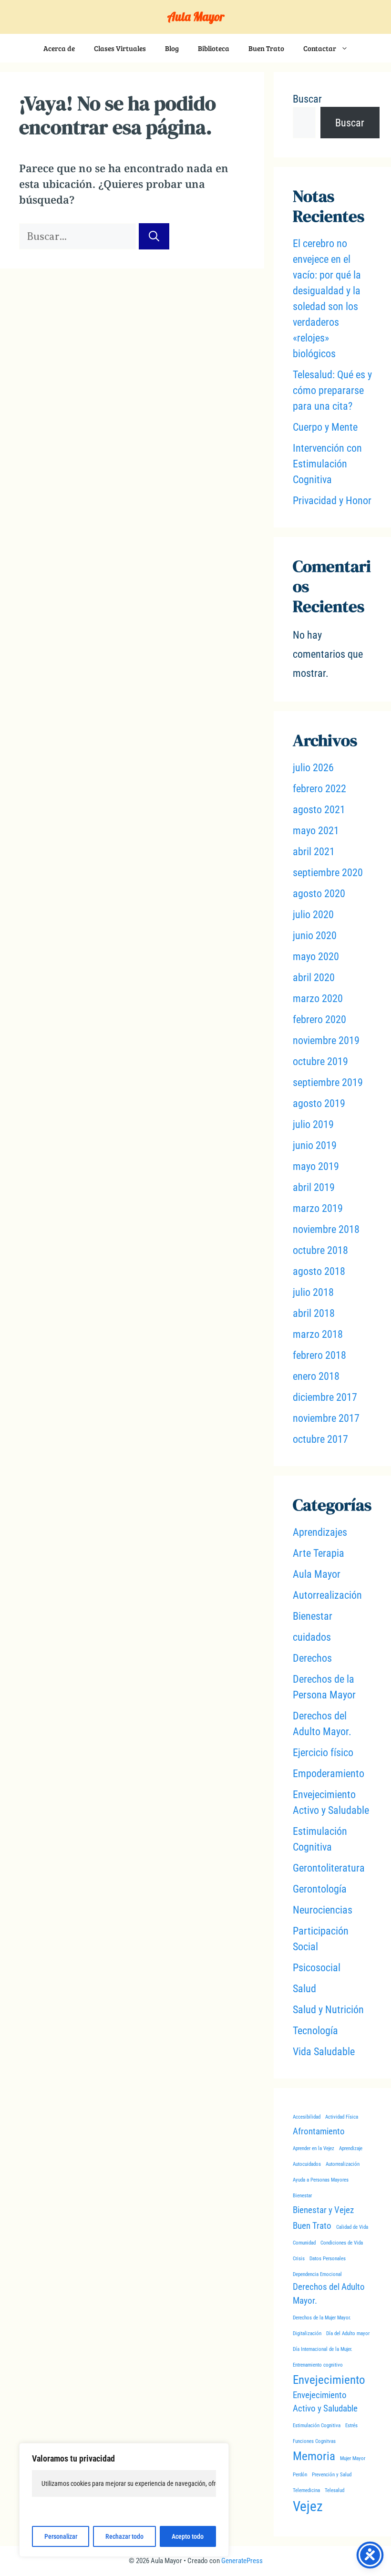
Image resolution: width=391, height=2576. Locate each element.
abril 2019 (314, 1187)
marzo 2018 (318, 1334)
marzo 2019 (318, 1208)
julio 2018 (313, 1292)
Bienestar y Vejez (323, 2210)
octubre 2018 (320, 1250)
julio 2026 (313, 768)
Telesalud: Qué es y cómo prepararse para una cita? (332, 390)
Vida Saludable (324, 2052)
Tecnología (315, 2031)
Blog (172, 48)
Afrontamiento (319, 2131)
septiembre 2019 (328, 1082)
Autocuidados (307, 2164)
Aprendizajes (320, 1532)
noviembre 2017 (326, 1418)
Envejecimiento (329, 2380)
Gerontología (320, 1889)
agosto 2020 (319, 894)
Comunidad (304, 2243)
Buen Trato (266, 48)
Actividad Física (342, 2117)
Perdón (300, 2475)
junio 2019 (315, 1145)
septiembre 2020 (328, 873)
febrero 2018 (319, 1355)
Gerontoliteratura (329, 1868)
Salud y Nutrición (328, 2010)
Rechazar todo (124, 2536)
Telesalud (334, 2490)
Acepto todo (188, 2536)
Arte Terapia (319, 1553)
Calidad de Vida (352, 2227)
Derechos (312, 1658)
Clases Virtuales (120, 48)
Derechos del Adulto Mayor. (329, 2294)
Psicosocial (317, 1968)
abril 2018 (314, 1313)
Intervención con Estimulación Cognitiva (327, 464)
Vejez (308, 2506)
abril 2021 (314, 852)
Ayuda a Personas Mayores (321, 2180)
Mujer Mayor (353, 2458)
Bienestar (313, 1616)
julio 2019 (313, 1124)
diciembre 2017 (325, 1397)
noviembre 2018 (326, 1229)
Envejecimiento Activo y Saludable (325, 2402)
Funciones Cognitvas (314, 2441)
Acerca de (59, 48)
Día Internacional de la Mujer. (323, 2349)
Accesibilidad (307, 2117)
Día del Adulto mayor (348, 2333)
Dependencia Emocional (317, 2274)
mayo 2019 (316, 1166)
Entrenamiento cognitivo (318, 2365)
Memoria (314, 2456)
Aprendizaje (351, 2148)
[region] (124, 2500)
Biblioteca (214, 48)
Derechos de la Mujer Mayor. (322, 2318)
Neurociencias (323, 1910)
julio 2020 (313, 915)
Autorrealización (327, 1595)
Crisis (299, 2259)
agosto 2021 (319, 810)
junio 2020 (315, 936)
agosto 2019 (319, 1103)
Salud (304, 1989)
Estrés (351, 2426)
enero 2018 (316, 1376)
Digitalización (307, 2333)
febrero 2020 (319, 1019)
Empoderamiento (329, 1774)
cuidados (312, 1637)
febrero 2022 (319, 789)
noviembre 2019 (326, 1040)
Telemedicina (306, 2490)
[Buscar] (154, 236)
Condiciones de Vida (342, 2243)
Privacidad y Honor (332, 501)
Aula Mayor (196, 16)
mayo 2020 (316, 957)
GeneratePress (242, 2561)
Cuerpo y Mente (325, 427)
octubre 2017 (320, 1439)
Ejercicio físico (323, 1753)
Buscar (307, 99)
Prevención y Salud (332, 2475)
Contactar (320, 48)
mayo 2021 (316, 831)
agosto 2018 (319, 1271)
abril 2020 (314, 978)
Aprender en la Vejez (314, 2148)
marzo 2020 (318, 998)
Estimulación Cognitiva (317, 2426)
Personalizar (61, 2536)
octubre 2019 (320, 1061)
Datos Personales (328, 2259)
